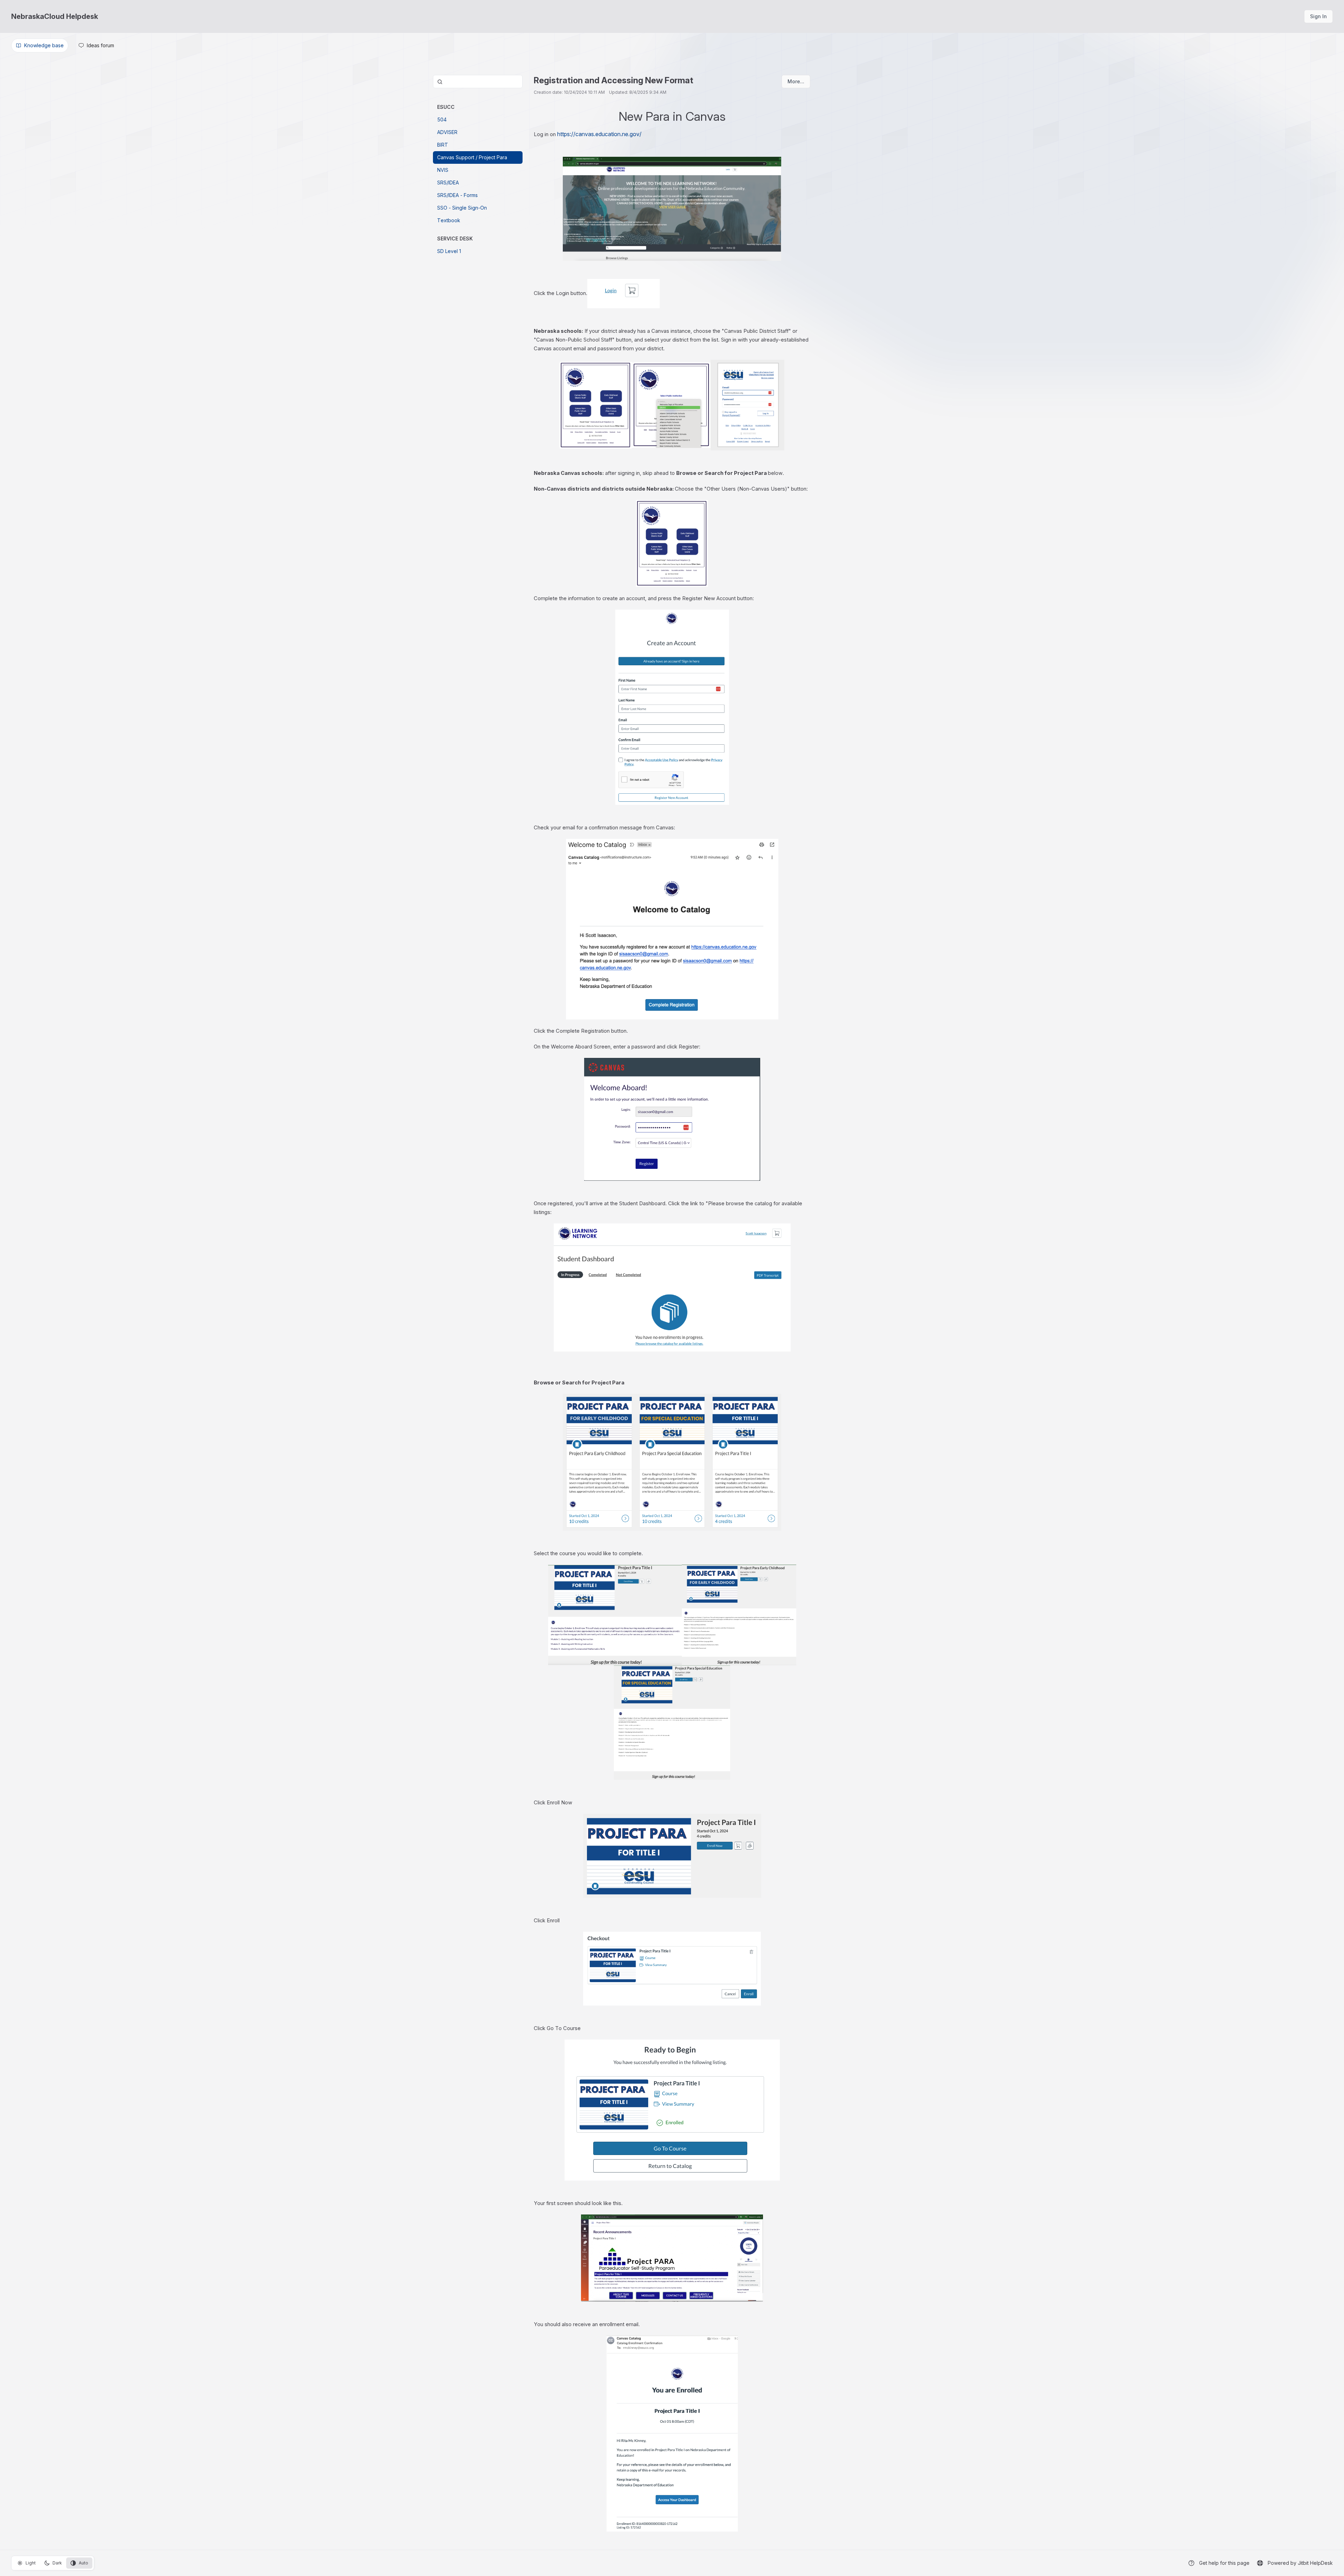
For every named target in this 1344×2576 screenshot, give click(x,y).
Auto (83, 2563)
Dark (57, 2563)
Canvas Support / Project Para (472, 157)
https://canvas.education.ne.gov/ (599, 134)
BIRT (443, 145)
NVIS (443, 170)
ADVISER (447, 132)
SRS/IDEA (448, 183)
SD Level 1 (449, 251)
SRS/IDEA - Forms (457, 195)
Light (31, 2563)
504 (442, 120)
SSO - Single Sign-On (462, 208)
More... (796, 81)
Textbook (449, 220)
